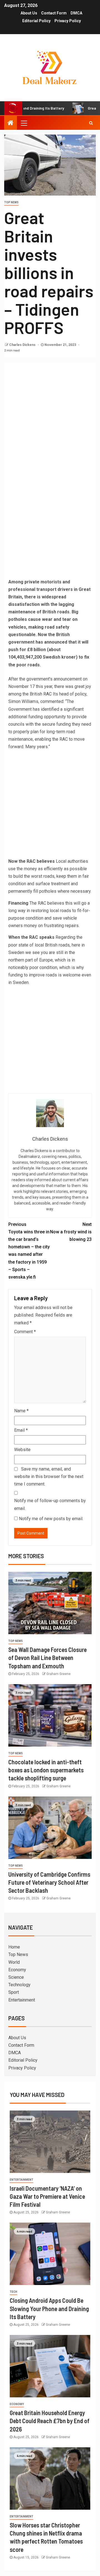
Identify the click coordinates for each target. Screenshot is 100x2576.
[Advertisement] (50, 416)
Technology (19, 1985)
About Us (29, 13)
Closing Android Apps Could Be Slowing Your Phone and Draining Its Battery (49, 2308)
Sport (14, 1992)
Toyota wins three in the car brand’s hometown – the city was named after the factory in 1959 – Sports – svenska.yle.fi (29, 1251)
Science (16, 1977)
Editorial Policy (36, 21)
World (14, 1962)
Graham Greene (58, 1674)
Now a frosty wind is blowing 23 (71, 1232)
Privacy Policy (68, 21)
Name (21, 1411)
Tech (13, 2292)
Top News (11, 202)
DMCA (76, 13)
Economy (17, 1970)
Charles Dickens (23, 345)
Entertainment (22, 2000)
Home (14, 1947)
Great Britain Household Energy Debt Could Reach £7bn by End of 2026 (50, 2421)
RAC (47, 694)
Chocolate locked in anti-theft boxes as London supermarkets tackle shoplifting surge (46, 1770)
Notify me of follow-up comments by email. (50, 1504)
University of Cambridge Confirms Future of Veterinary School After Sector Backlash (49, 1882)
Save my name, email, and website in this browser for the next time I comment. (49, 1476)
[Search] (91, 123)
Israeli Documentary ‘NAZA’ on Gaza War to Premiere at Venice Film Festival (47, 2196)
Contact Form (54, 13)
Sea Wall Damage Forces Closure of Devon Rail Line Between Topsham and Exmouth (47, 1658)
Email (21, 1430)
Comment (25, 1332)
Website (22, 1450)
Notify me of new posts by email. (51, 1519)
